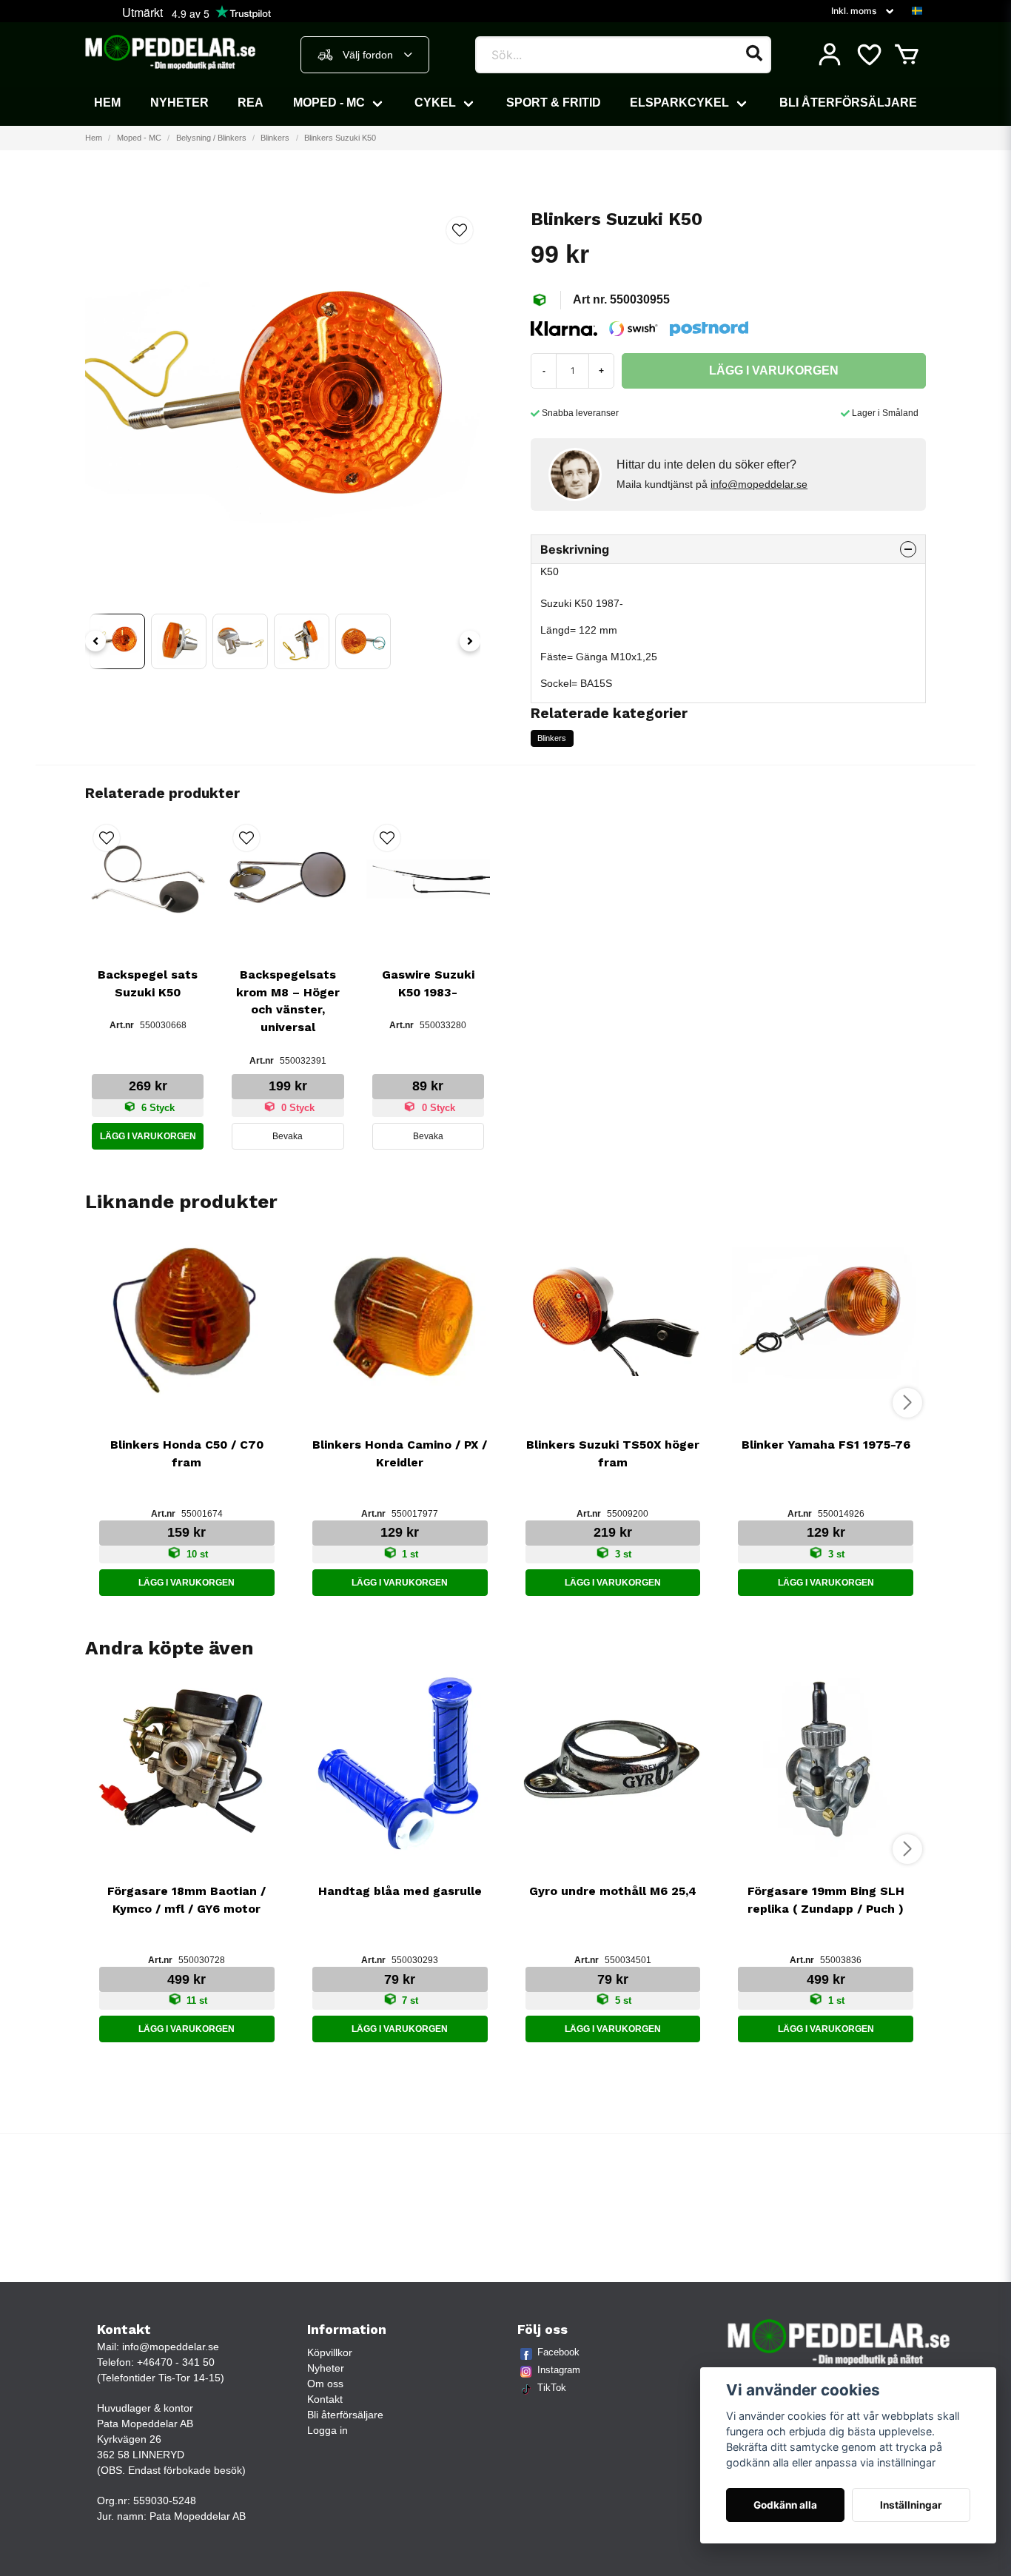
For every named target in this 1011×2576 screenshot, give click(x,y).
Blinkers (275, 138)
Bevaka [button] (288, 1136)
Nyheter (179, 103)
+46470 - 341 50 (176, 2362)
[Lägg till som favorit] (868, 55)
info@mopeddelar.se (759, 484)
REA (251, 103)
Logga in (328, 2430)
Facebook (558, 2352)
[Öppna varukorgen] (907, 55)
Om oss (325, 2384)
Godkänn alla (785, 2505)
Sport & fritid (554, 103)
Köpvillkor (330, 2352)
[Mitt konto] (830, 55)
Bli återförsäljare (848, 103)
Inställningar (911, 2505)
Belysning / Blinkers (211, 138)
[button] (917, 11)
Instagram (559, 2370)
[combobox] (365, 55)
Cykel (435, 103)
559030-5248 (165, 2500)
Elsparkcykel (679, 103)
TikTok (552, 2388)
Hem (107, 103)
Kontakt (325, 2399)
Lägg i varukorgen (148, 1136)
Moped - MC (329, 103)
